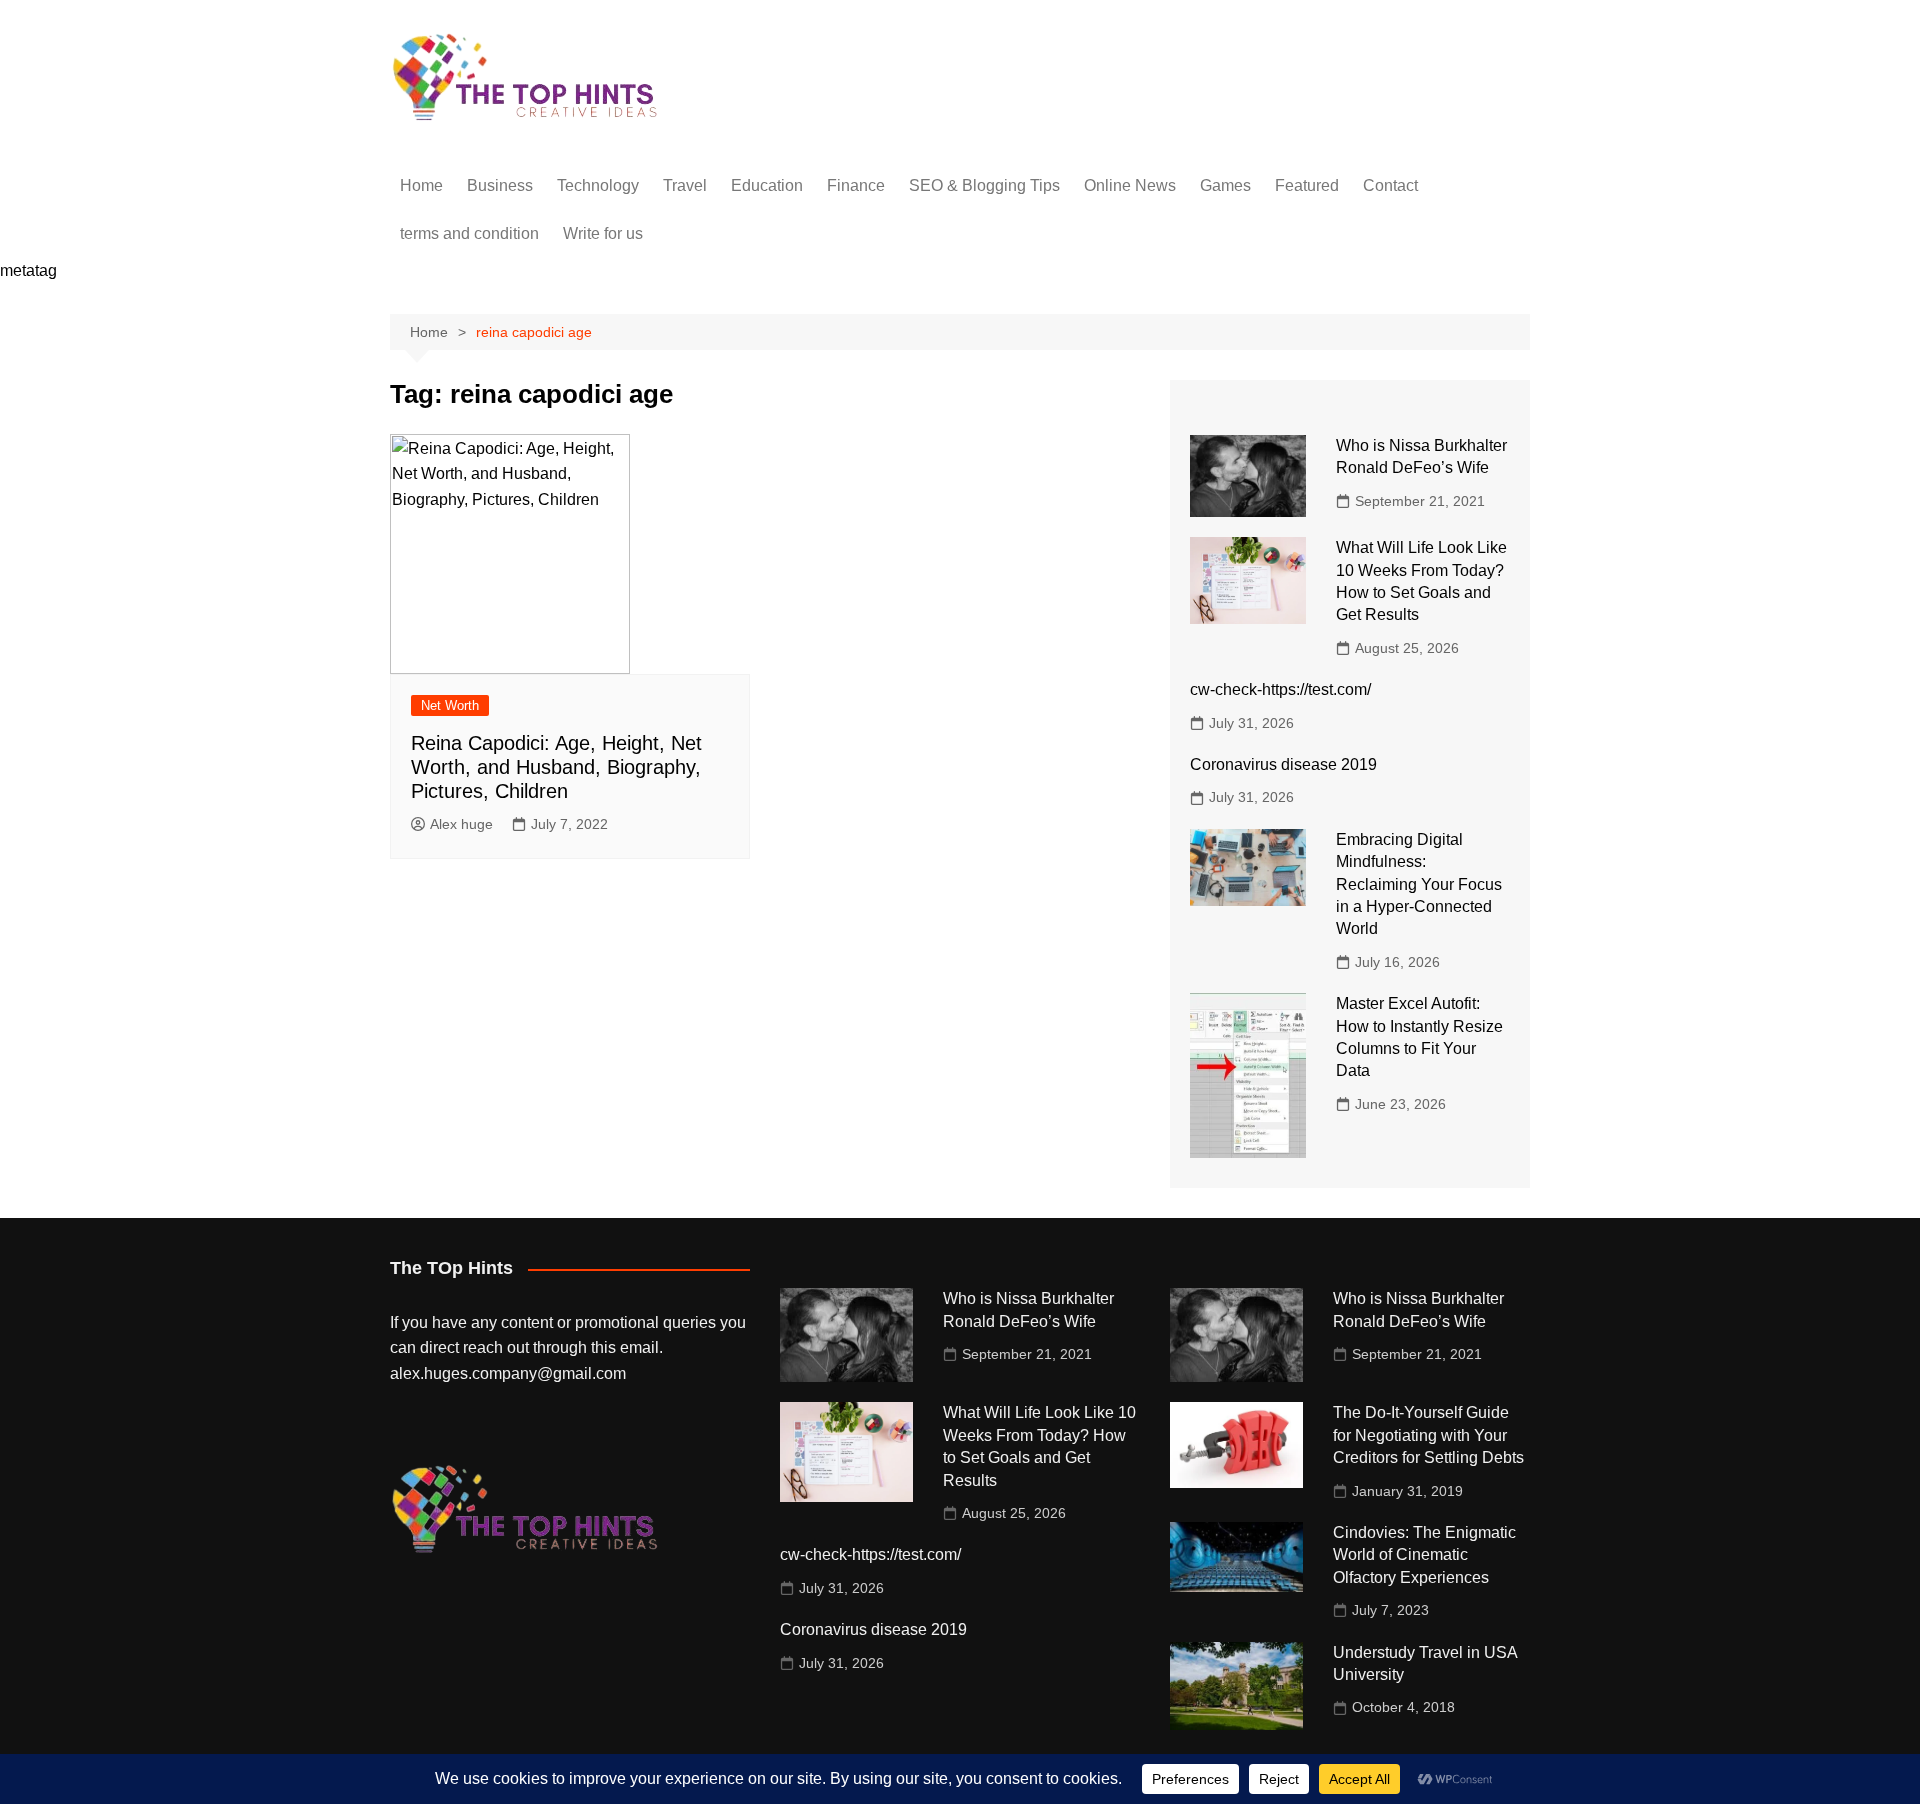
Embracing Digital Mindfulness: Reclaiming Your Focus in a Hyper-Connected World (1419, 884)
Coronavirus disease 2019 (1283, 764)
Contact (1390, 185)
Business (500, 185)
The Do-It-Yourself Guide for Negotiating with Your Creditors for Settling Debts (1428, 1435)
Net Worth (450, 705)
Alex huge (461, 824)
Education (767, 185)
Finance (856, 185)
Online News (1130, 185)
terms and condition (469, 233)
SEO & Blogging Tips (984, 185)
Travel (685, 185)
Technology (598, 185)
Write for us (603, 233)
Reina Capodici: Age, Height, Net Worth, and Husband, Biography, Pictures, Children (556, 767)
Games (1225, 185)
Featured (1307, 185)
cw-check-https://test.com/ (1280, 689)
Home (421, 185)
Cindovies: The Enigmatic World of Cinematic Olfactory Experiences (1424, 1555)
